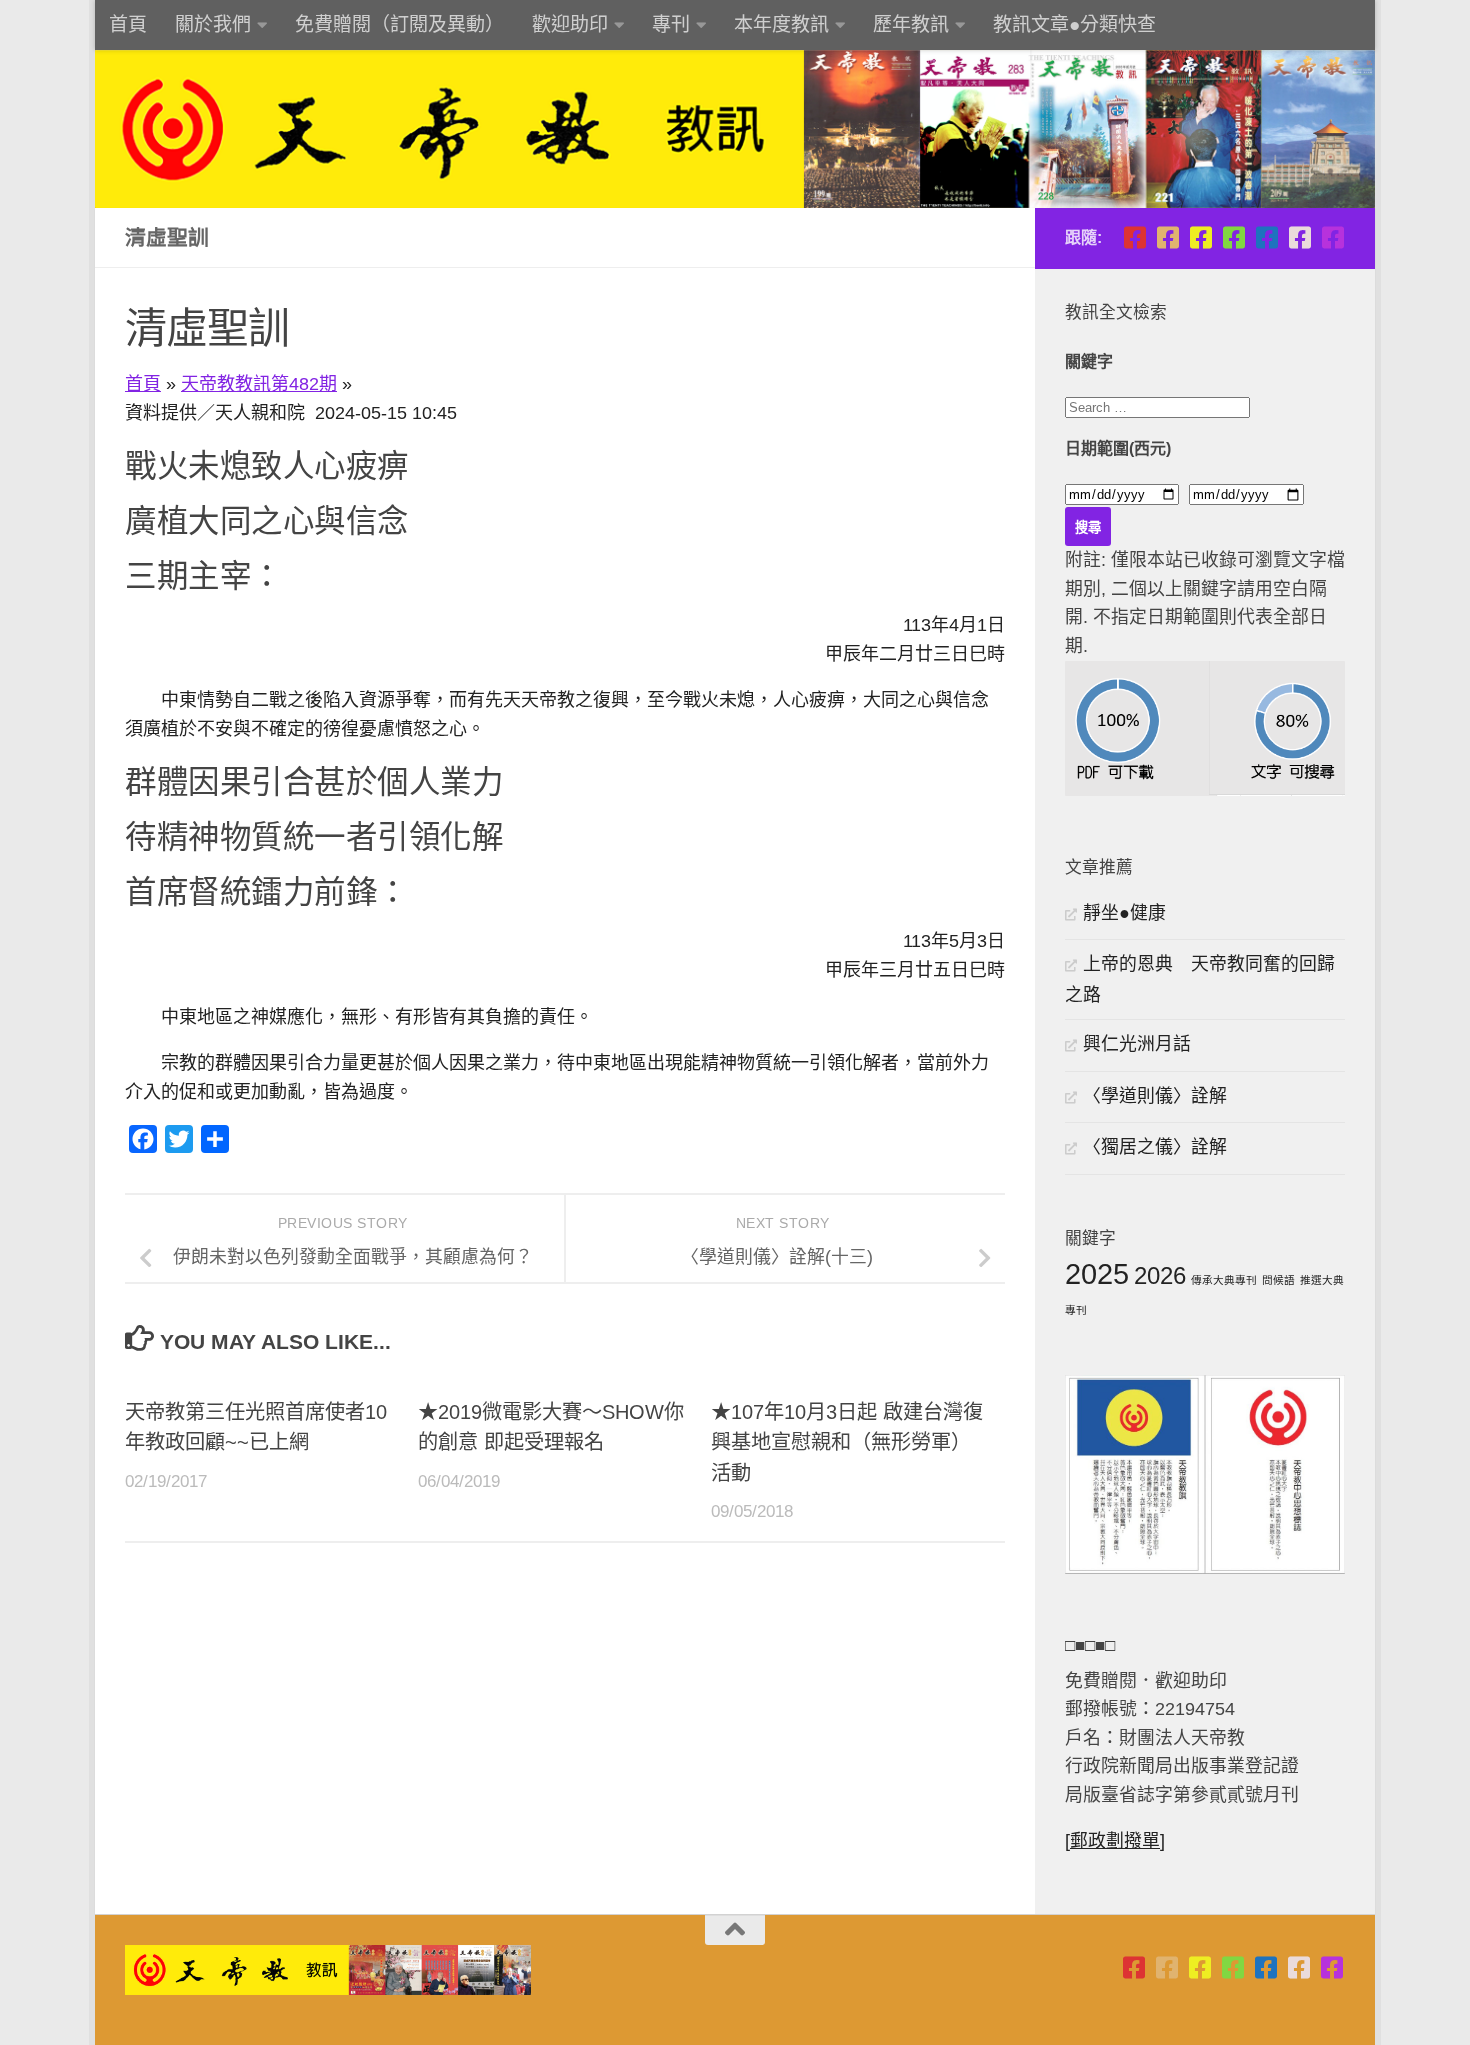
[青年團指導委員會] (1233, 237)
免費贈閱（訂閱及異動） (399, 24)
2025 (1097, 1273)
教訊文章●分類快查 (1074, 24)
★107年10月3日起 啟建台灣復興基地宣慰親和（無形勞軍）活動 (847, 1442)
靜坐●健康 (1124, 913)
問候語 (1278, 1280)
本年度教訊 (781, 24)
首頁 (128, 24)
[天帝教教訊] (1266, 237)
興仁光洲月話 (1137, 1044)
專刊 (671, 24)
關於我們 (213, 24)
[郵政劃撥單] (1115, 1841)
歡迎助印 (570, 24)
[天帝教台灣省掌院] (1167, 237)
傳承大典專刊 (1224, 1280)
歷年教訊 (911, 24)
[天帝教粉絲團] (1332, 237)
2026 (1160, 1275)
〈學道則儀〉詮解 (1155, 1096)
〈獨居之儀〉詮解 (1155, 1147)
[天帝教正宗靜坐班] (1299, 237)
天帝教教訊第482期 (259, 384)
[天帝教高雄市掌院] (1200, 237)
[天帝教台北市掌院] (1134, 237)
